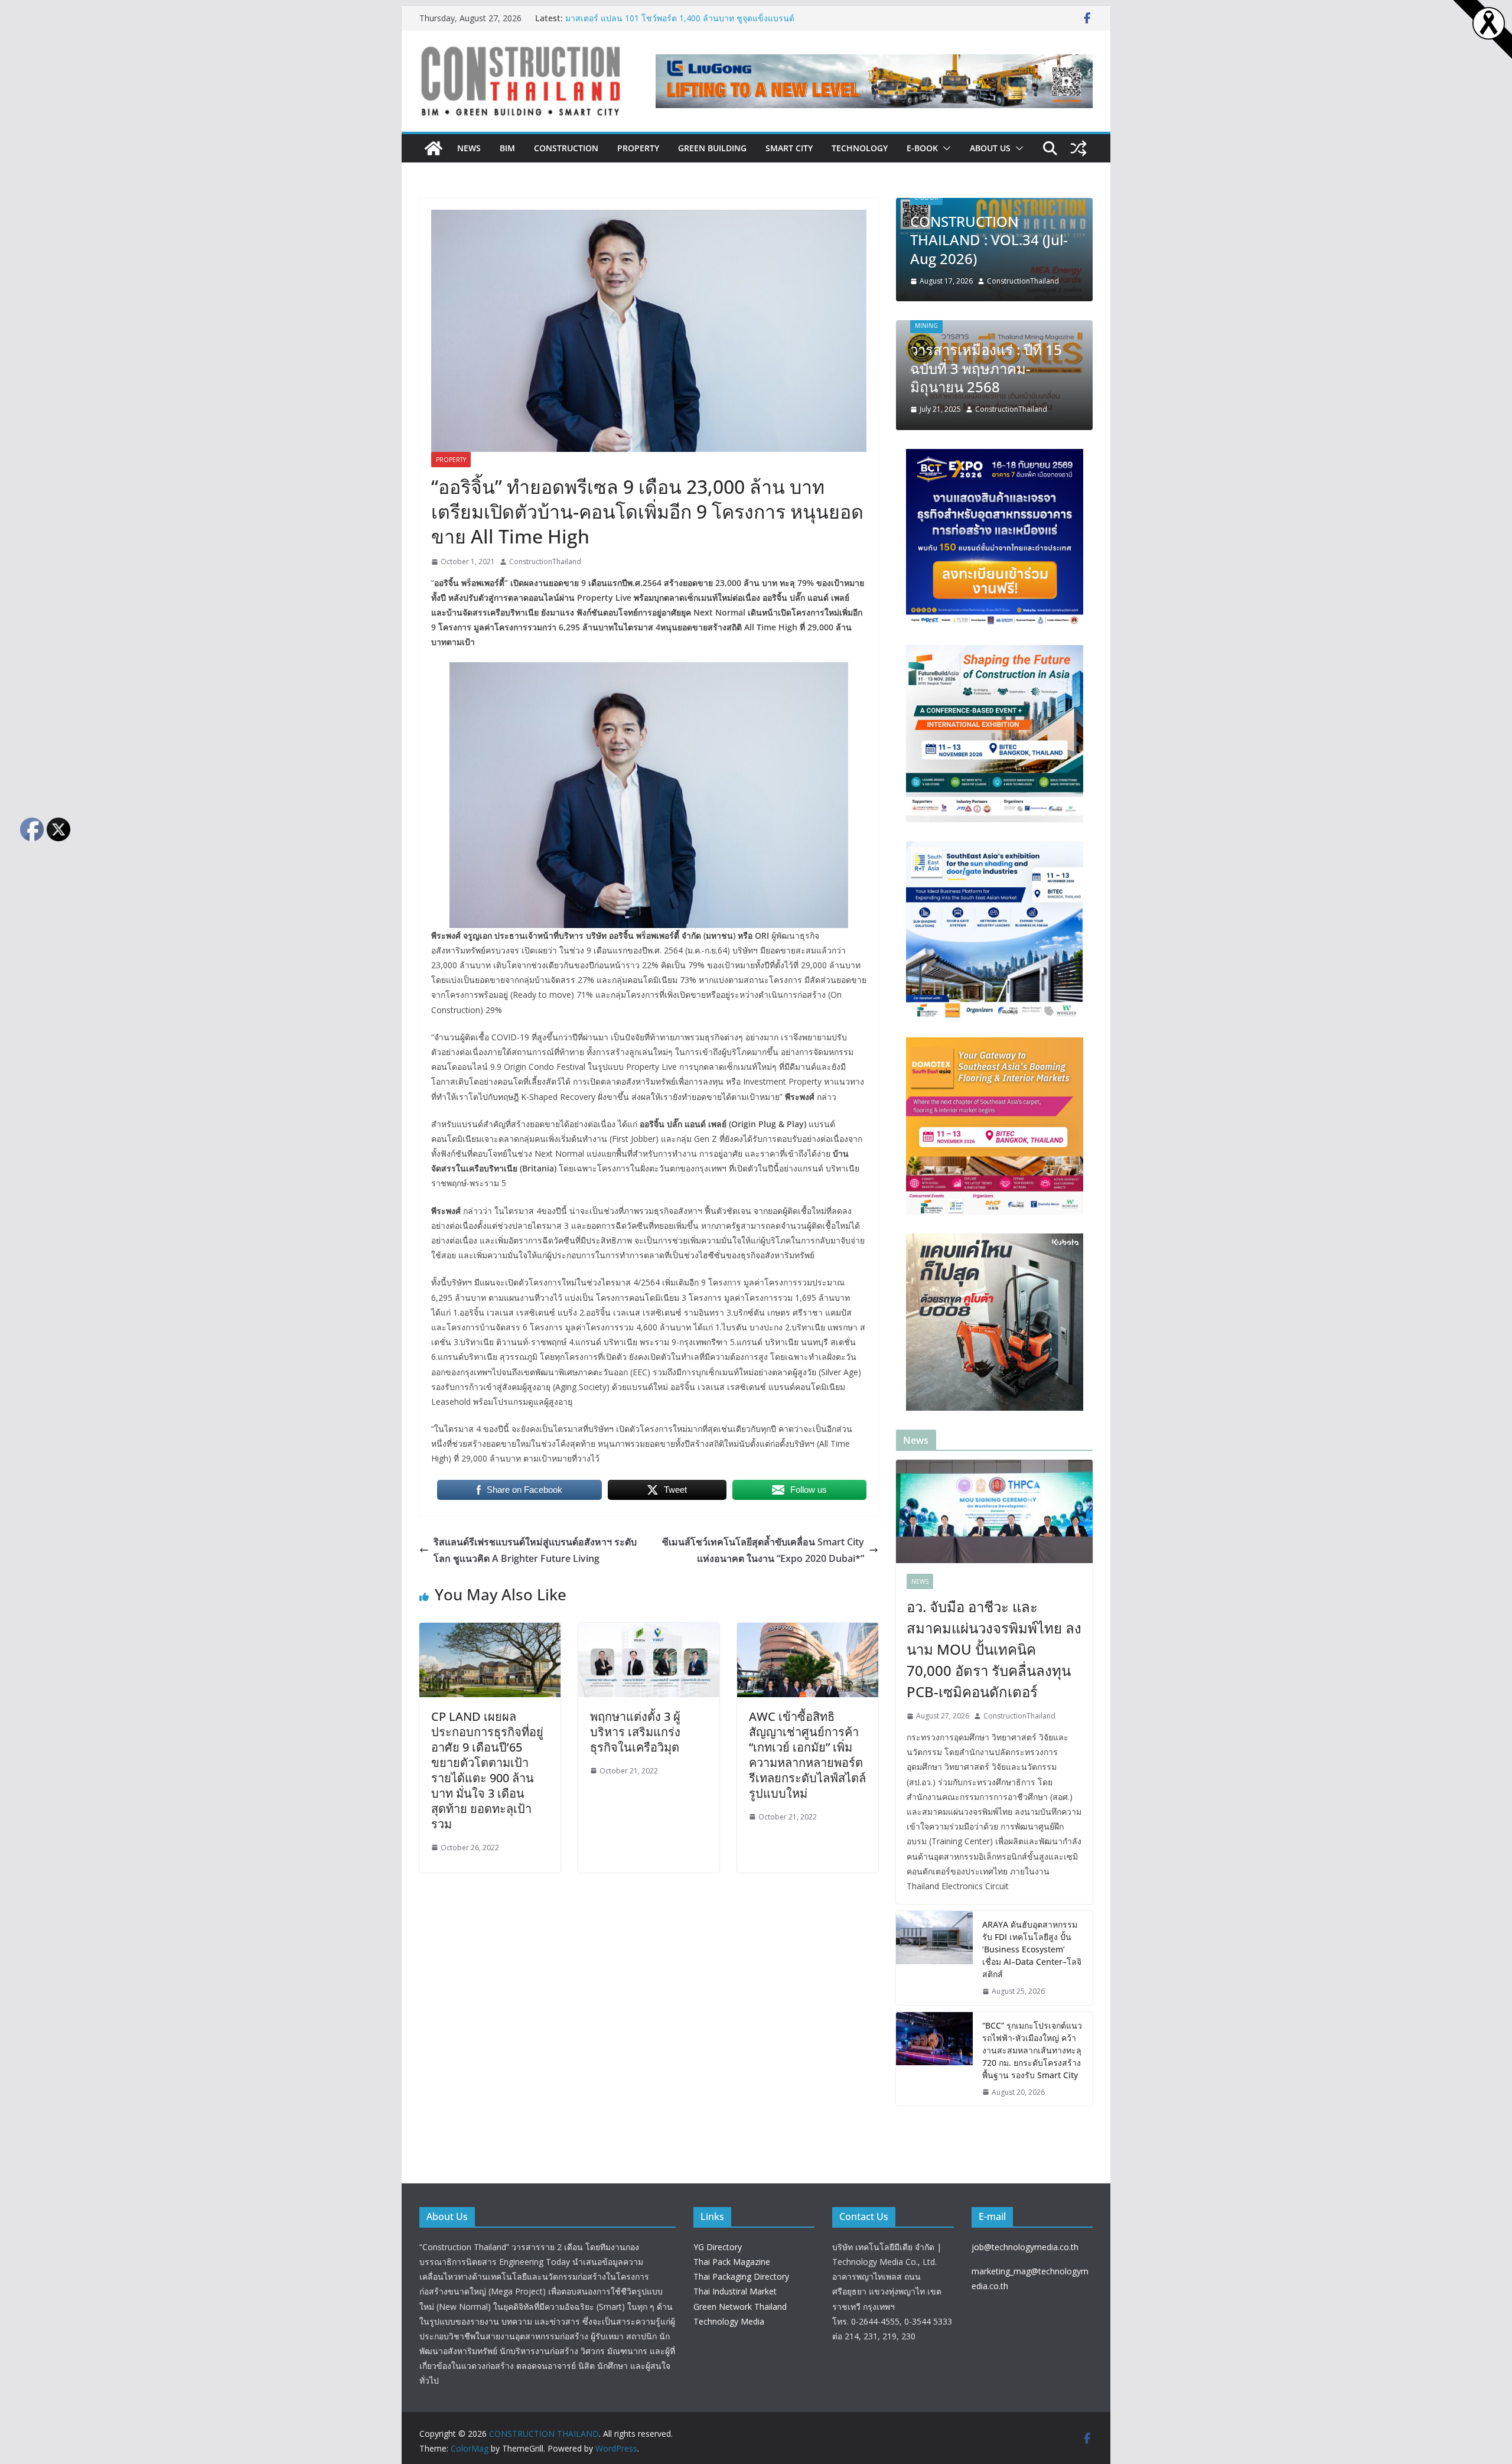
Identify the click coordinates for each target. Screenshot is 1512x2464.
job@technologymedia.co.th (1025, 2247)
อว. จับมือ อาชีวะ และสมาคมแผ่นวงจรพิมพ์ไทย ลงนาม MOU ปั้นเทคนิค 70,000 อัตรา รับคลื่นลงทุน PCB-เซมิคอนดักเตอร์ (994, 1649)
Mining (926, 326)
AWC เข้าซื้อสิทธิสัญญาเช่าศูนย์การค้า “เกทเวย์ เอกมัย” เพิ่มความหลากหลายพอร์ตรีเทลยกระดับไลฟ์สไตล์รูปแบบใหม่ (807, 1755)
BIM (507, 148)
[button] (944, 148)
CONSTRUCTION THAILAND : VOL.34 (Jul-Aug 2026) (989, 240)
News (469, 148)
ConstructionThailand (545, 562)
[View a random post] (1078, 148)
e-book (922, 148)
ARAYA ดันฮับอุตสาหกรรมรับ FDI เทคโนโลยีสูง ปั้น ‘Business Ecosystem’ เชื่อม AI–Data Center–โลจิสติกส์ (677, 18)
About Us (990, 148)
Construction (566, 148)
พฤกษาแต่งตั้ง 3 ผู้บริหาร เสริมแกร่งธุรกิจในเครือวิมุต (635, 1732)
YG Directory (718, 2247)
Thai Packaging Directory (741, 2276)
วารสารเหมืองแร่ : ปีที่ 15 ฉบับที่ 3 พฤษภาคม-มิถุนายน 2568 (986, 368)
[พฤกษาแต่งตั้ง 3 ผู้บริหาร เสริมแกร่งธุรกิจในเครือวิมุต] (649, 1631)
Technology (860, 148)
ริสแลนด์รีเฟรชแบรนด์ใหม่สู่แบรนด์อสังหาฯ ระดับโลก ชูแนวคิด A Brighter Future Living (535, 1550)
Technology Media (729, 2321)
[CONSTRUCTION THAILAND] (434, 148)
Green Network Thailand (740, 2307)
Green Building (712, 148)
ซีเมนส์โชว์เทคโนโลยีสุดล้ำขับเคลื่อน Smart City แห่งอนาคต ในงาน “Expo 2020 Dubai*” (763, 1550)
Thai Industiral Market (735, 2291)
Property (638, 148)
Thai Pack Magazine (732, 2262)
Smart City (789, 148)
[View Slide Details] (874, 82)
